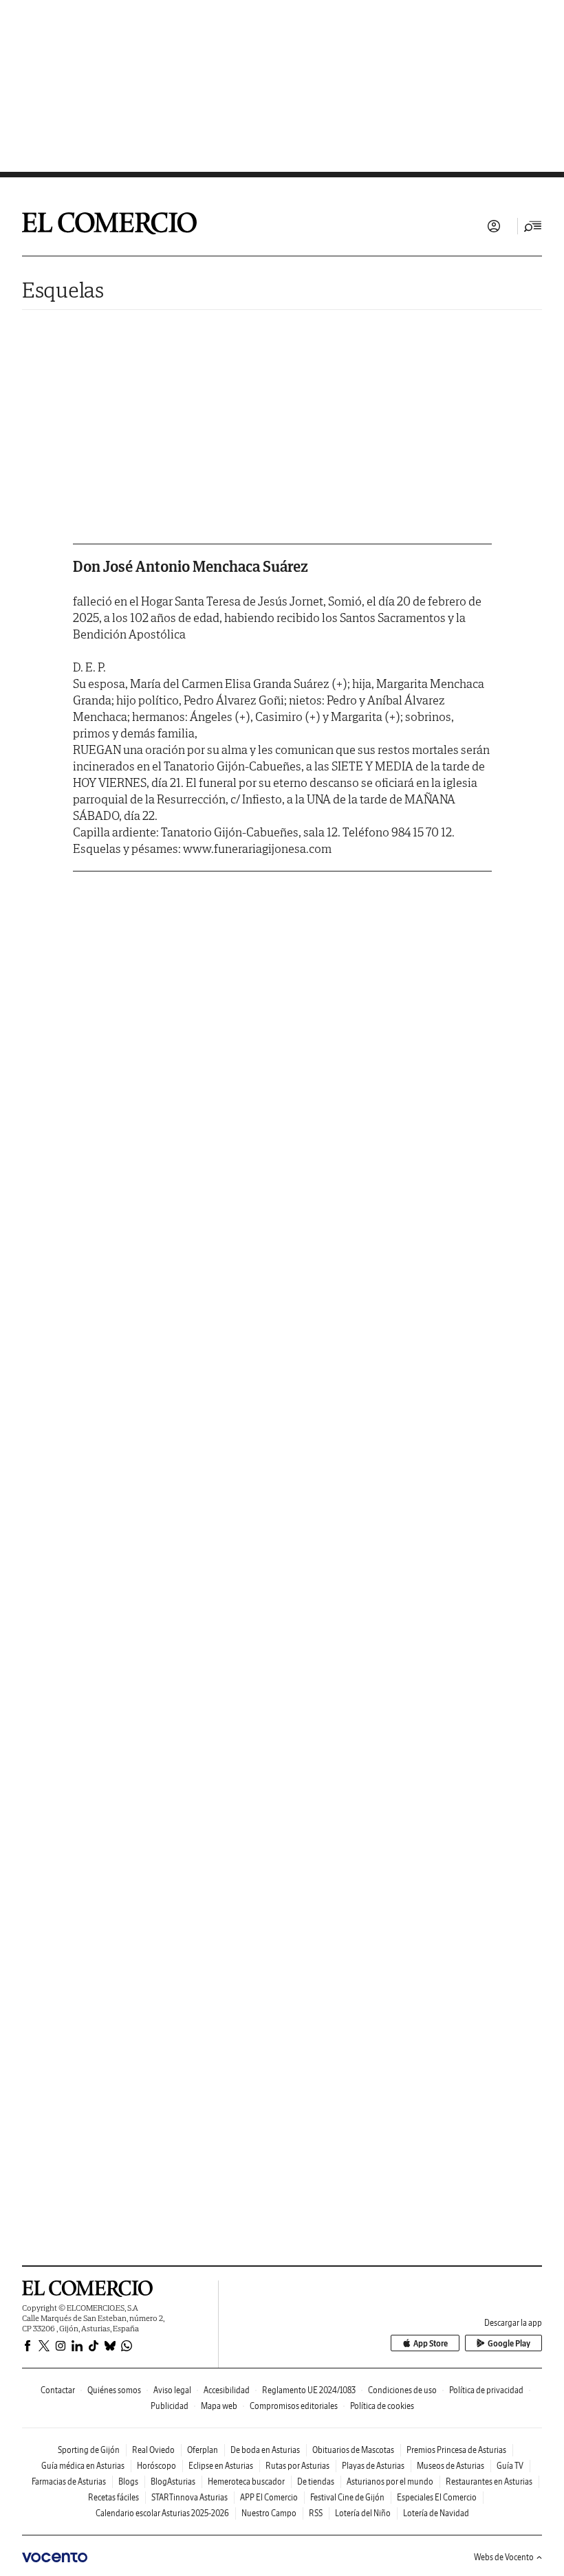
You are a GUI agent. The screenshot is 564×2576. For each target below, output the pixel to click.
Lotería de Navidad (436, 2513)
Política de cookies (382, 2406)
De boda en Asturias (265, 2450)
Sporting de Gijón (89, 2450)
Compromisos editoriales (294, 2406)
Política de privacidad (486, 2390)
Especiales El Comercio (437, 2497)
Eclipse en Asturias (221, 2466)
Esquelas (63, 290)
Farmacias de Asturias (69, 2481)
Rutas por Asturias (297, 2466)
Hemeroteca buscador (246, 2481)
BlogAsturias (173, 2481)
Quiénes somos (114, 2390)
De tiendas (316, 2481)
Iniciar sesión (494, 226)
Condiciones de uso (402, 2390)
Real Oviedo (153, 2450)
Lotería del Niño (363, 2513)
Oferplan (203, 2450)
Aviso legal (172, 2390)
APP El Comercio (269, 2497)
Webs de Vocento (504, 2557)
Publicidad (170, 2406)
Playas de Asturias (373, 2466)
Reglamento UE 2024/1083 (309, 2390)
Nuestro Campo (269, 2513)
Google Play (509, 2343)
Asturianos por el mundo (390, 2481)
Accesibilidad (227, 2390)
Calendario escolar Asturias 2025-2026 (162, 2513)
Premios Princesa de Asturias (456, 2450)
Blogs (128, 2481)
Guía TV (510, 2466)
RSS (316, 2513)
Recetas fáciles (113, 2497)
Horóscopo (156, 2466)
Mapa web (219, 2406)
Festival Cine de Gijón (347, 2497)
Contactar (58, 2390)
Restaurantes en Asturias (489, 2481)
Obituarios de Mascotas (353, 2450)
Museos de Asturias (451, 2466)
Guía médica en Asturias (83, 2466)
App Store (431, 2343)
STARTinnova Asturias (189, 2497)
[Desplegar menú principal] (533, 226)
